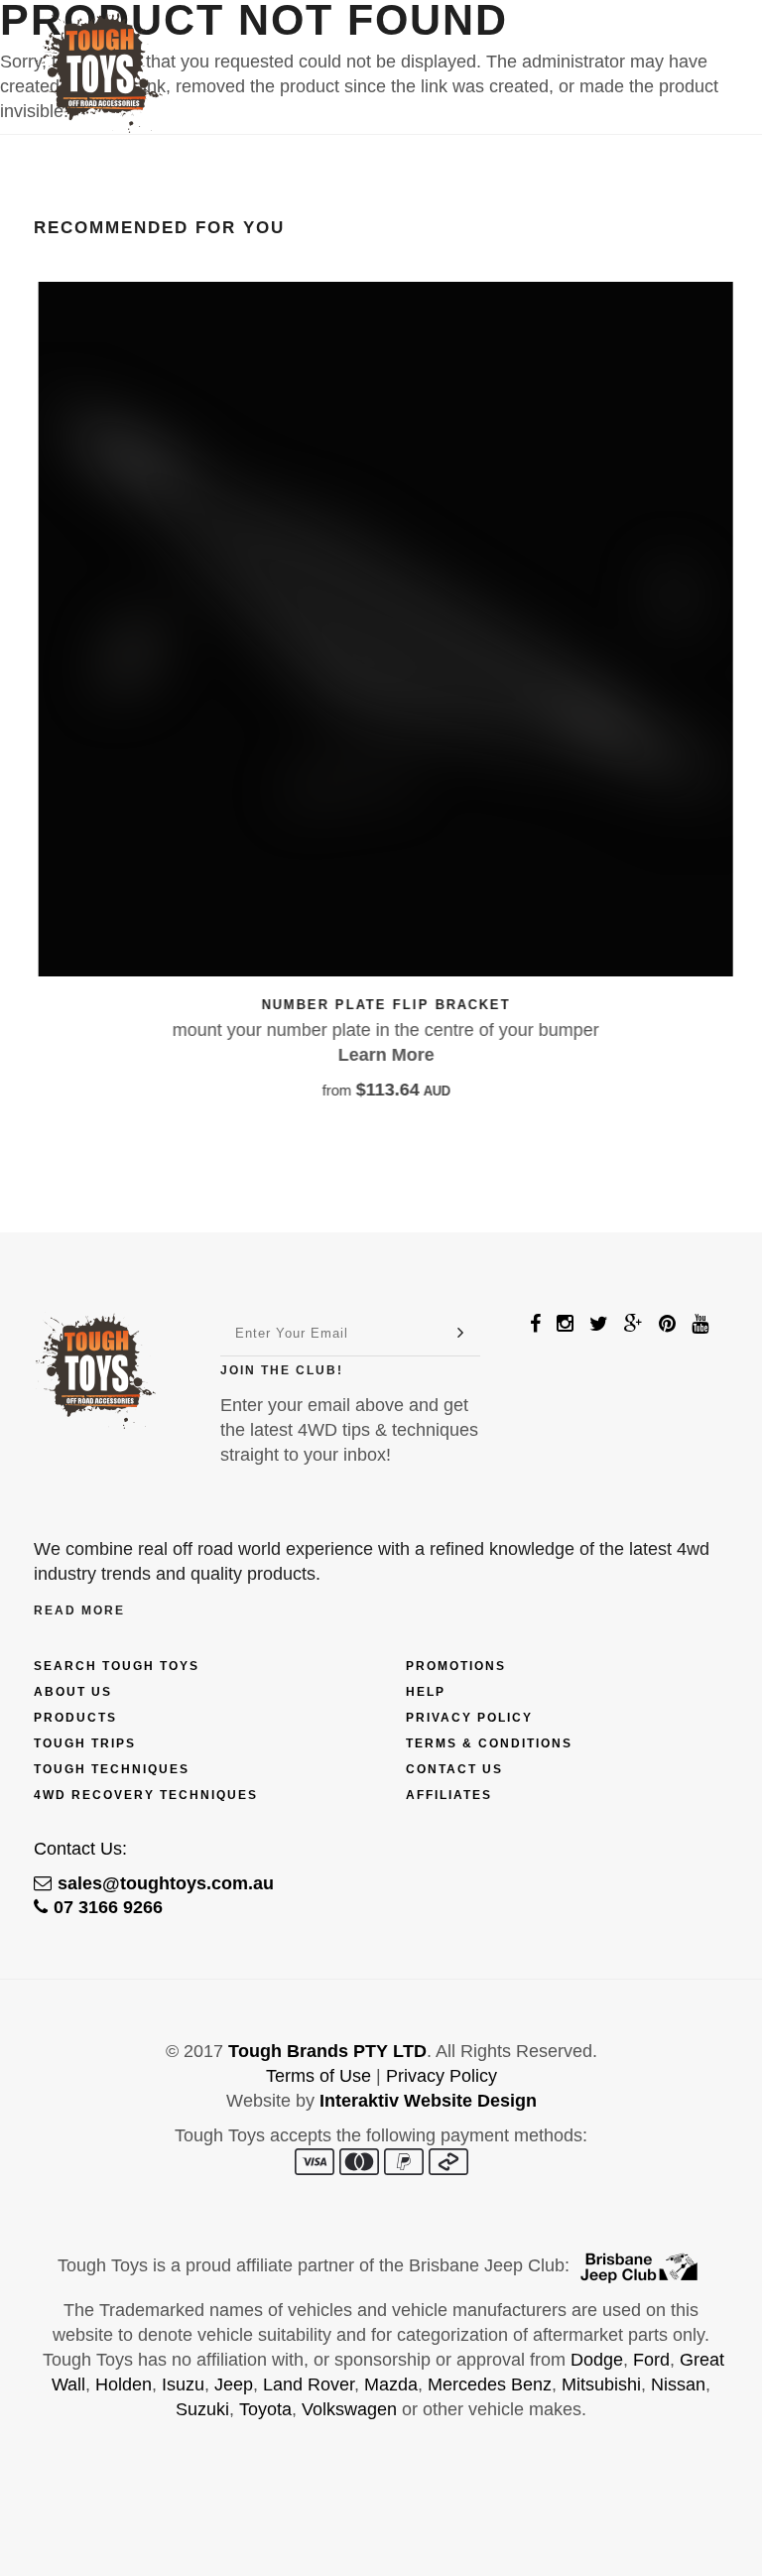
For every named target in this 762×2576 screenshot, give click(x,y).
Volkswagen (349, 2409)
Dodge (597, 2360)
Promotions (456, 1666)
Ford (651, 2360)
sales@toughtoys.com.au (166, 1883)
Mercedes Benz (490, 2384)
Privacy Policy (469, 1718)
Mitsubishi (601, 2384)
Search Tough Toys (117, 1666)
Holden (124, 2384)
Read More (79, 1610)
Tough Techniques (112, 1769)
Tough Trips (85, 1743)
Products (75, 1718)
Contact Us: (80, 1849)
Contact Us (454, 1769)
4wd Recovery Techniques (146, 1795)
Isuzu (183, 2384)
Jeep (234, 2384)
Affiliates (449, 1795)
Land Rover (309, 2384)
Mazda (391, 2384)
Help (426, 1692)
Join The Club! (282, 1370)
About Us (73, 1692)
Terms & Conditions (489, 1743)
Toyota (265, 2409)
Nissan (678, 2384)
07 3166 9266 (108, 1907)
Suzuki (202, 2409)
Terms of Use (318, 2076)
